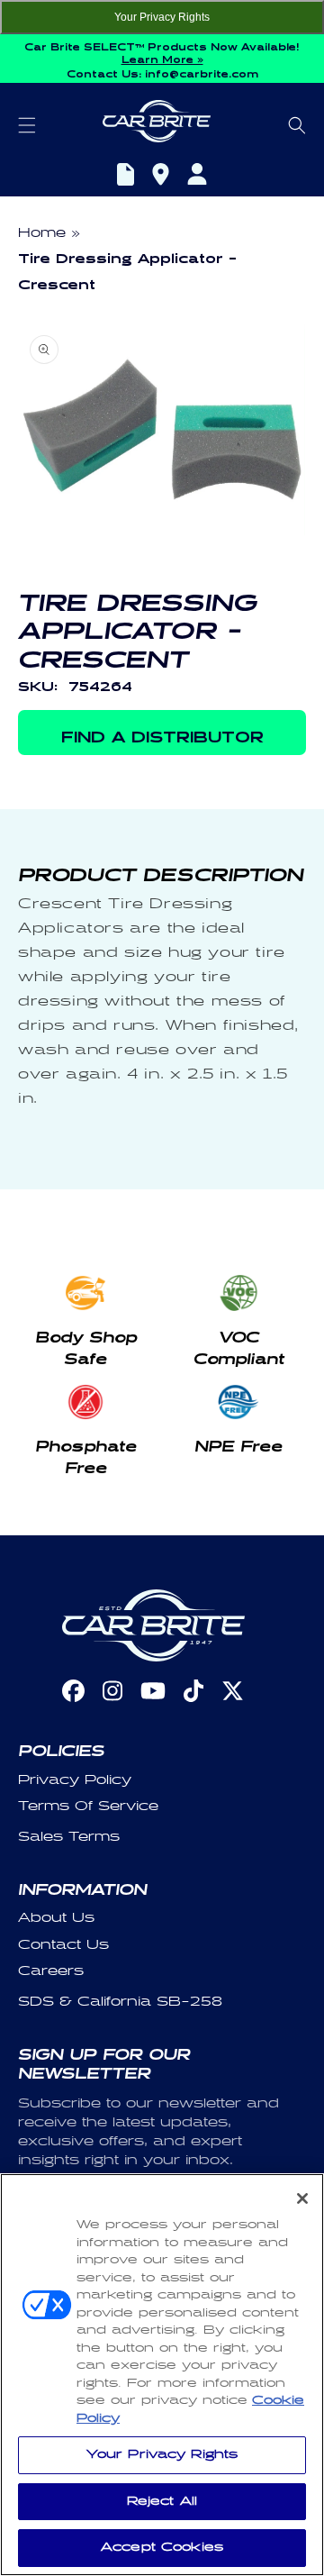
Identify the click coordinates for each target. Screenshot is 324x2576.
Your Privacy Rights (162, 17)
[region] (162, 2375)
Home (42, 233)
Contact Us (63, 1945)
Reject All (162, 2501)
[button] (27, 125)
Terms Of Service (88, 1806)
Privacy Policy (75, 1780)
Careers (51, 1971)
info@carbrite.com (202, 72)
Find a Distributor (161, 177)
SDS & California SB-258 (120, 2002)
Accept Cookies (162, 2547)
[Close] (302, 2198)
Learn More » (162, 58)
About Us (56, 1918)
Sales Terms (69, 1837)
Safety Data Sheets (126, 177)
